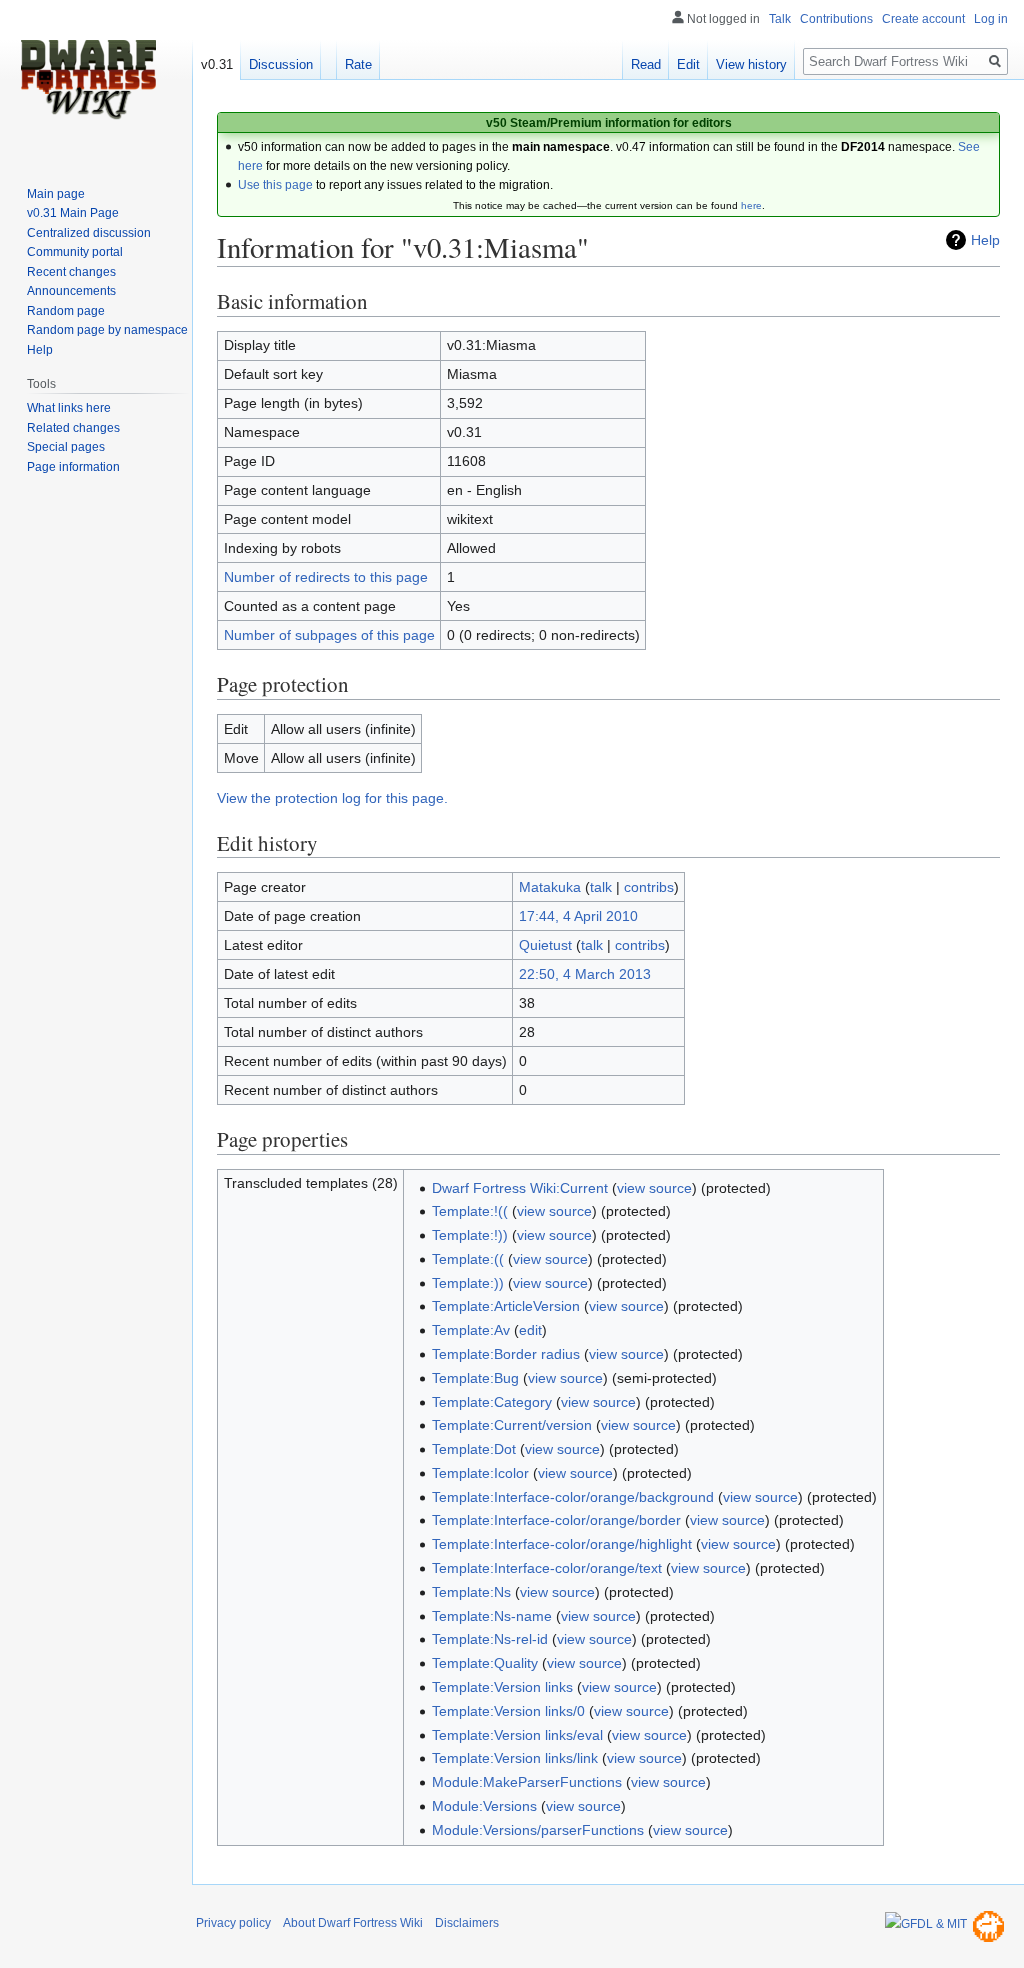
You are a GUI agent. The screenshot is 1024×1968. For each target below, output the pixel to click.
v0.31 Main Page (73, 213)
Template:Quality (485, 1663)
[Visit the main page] (88, 80)
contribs (649, 887)
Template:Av (471, 1330)
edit (530, 1330)
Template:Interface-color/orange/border (556, 1520)
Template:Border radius (506, 1354)
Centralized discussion (89, 233)
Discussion (281, 64)
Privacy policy (233, 1923)
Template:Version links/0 (508, 1711)
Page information (73, 467)
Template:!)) (470, 1235)
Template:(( (468, 1259)
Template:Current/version (512, 1425)
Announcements (71, 291)
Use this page (275, 185)
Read (646, 64)
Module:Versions (484, 1806)
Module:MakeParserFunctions (527, 1782)
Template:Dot (474, 1449)
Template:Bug (475, 1378)
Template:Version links (502, 1687)
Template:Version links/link (515, 1758)
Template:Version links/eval (517, 1735)
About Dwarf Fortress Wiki (353, 1923)
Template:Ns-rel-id (490, 1639)
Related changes (73, 428)
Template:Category (492, 1402)
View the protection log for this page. (332, 798)
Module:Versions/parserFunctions (538, 1830)
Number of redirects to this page (326, 577)
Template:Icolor (480, 1473)
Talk (780, 19)
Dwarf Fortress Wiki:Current (520, 1188)
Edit (688, 64)
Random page (66, 311)
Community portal (75, 252)
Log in (991, 19)
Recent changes (71, 272)
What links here (69, 408)
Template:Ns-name (492, 1616)
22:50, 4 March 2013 (585, 974)
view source (654, 1188)
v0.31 (217, 64)
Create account (923, 19)
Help (985, 240)
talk (601, 887)
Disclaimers (467, 1923)
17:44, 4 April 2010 (578, 916)
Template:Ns (471, 1592)
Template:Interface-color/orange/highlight (562, 1544)
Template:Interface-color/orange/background (573, 1497)
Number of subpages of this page (329, 635)
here (751, 205)
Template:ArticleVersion (506, 1306)
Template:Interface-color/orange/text (547, 1568)
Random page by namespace (107, 330)
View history (751, 64)
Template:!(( (470, 1211)
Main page (56, 194)
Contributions (836, 19)
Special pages (66, 447)
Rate (358, 64)
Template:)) (468, 1283)
